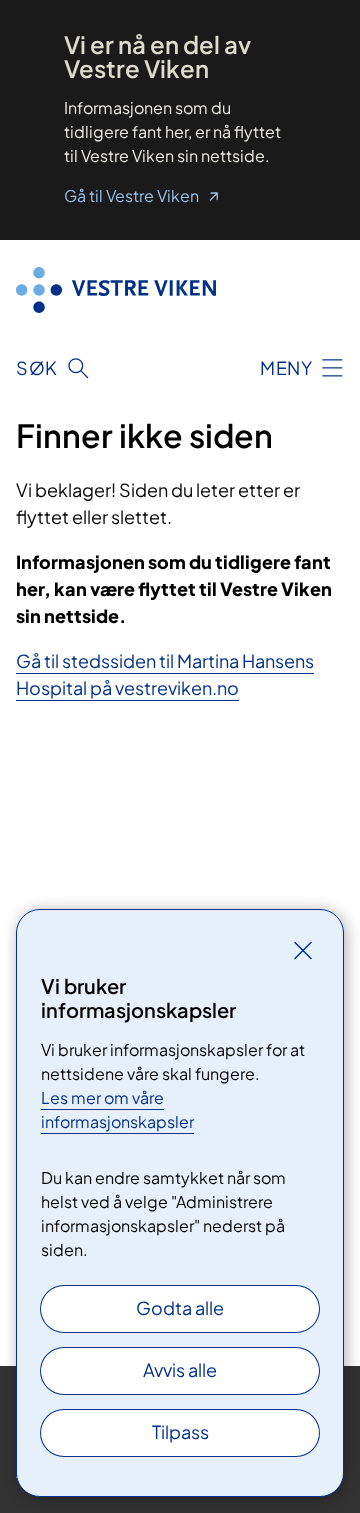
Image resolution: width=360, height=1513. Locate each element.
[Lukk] (303, 950)
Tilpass (180, 1431)
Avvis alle (180, 1369)
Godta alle (180, 1307)
